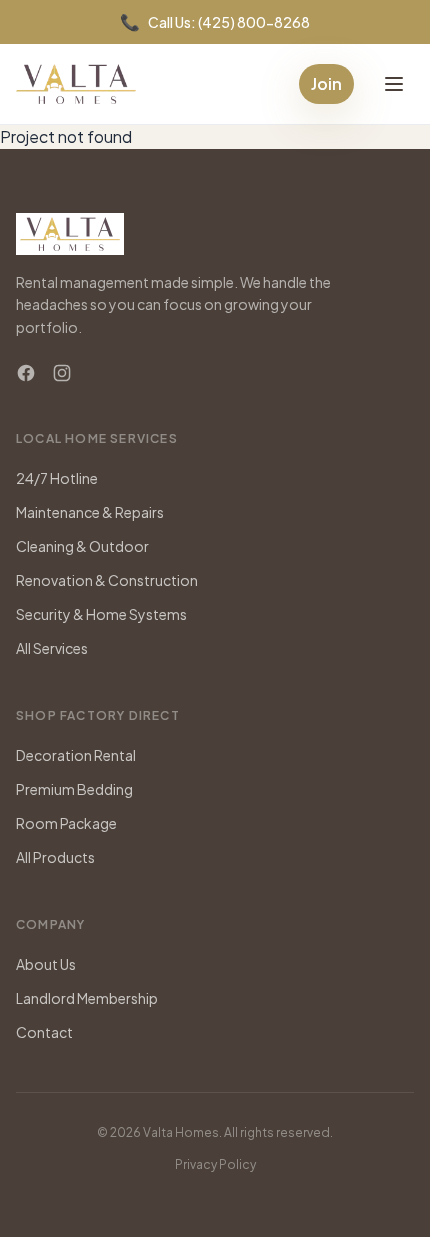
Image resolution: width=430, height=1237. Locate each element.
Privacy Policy (215, 1164)
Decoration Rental (76, 755)
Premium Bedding (74, 789)
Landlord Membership (87, 998)
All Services (52, 648)
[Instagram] (62, 373)
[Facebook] (26, 373)
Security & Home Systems (101, 614)
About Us (46, 964)
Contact (44, 1032)
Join (326, 83)
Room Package (66, 823)
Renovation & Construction (107, 580)
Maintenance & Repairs (90, 512)
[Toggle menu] (394, 84)
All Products (55, 857)
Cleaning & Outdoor (82, 546)
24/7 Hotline (57, 478)
